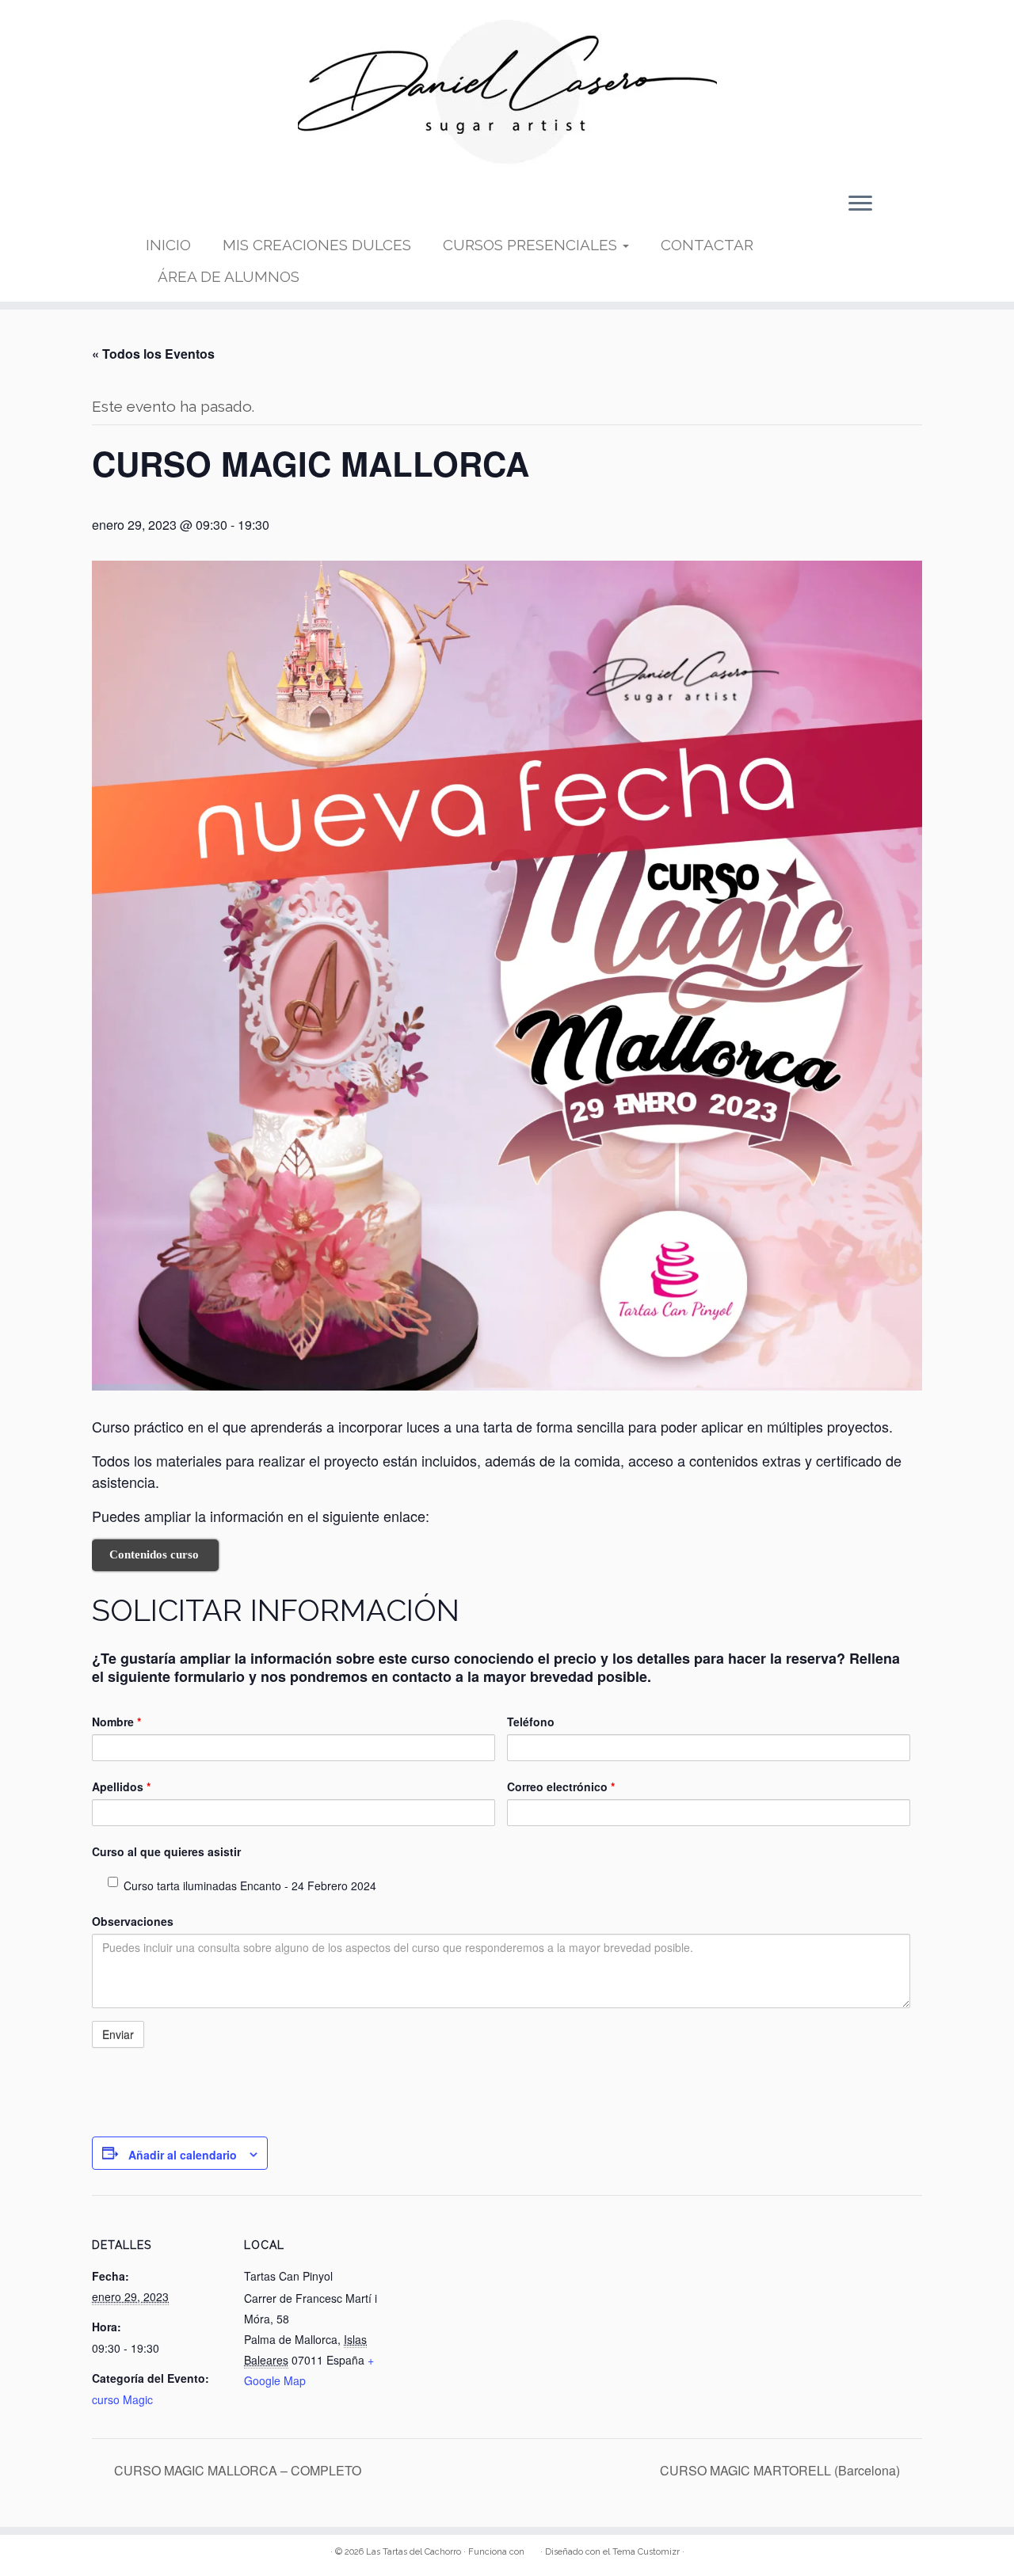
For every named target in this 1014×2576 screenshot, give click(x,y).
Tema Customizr (646, 2552)
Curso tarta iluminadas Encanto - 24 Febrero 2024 (250, 1885)
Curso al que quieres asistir (166, 1851)
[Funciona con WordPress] (532, 2549)
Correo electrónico (561, 1786)
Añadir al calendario (183, 2155)
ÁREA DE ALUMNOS (229, 276)
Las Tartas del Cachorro (414, 2552)
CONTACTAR (707, 245)
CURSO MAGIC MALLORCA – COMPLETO (236, 2470)
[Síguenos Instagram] (234, 209)
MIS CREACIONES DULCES (317, 245)
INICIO (168, 245)
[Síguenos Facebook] (184, 209)
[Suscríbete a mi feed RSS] (158, 209)
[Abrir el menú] (860, 204)
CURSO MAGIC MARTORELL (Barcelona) (781, 2470)
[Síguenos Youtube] (209, 209)
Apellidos (121, 1786)
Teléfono (531, 1722)
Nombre (116, 1722)
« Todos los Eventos (153, 354)
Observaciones (133, 1921)
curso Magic (122, 2399)
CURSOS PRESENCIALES (532, 245)
